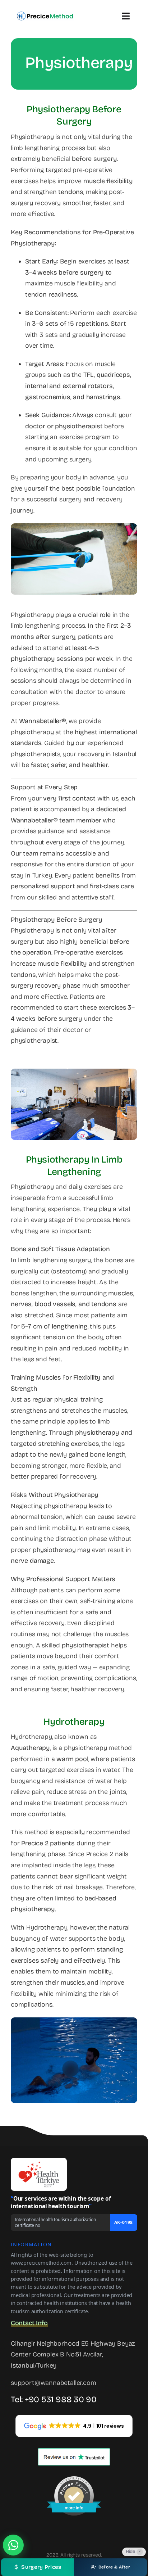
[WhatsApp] (13, 2545)
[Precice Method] (45, 14)
